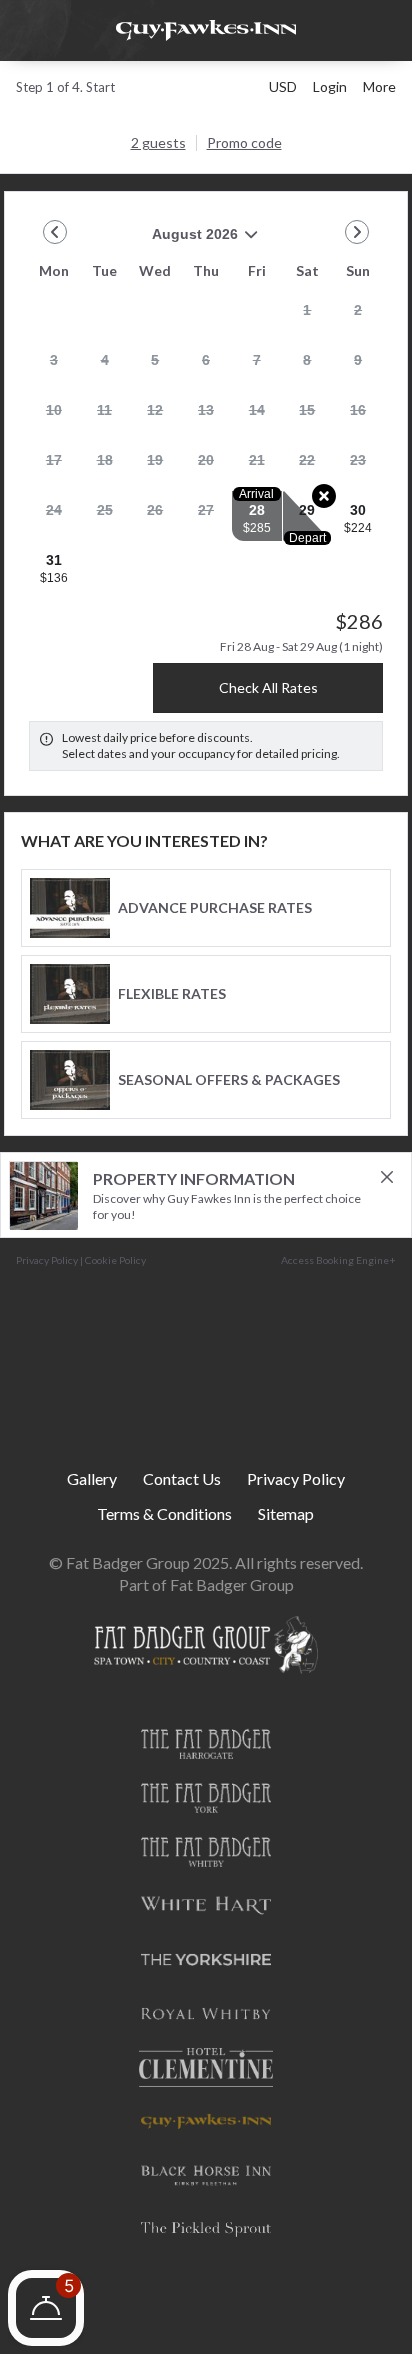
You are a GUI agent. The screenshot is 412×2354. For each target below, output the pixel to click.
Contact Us (182, 1479)
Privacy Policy (47, 1260)
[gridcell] (308, 316)
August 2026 (133, 241)
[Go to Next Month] (357, 232)
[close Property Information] (387, 1177)
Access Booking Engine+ (338, 1260)
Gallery (92, 1479)
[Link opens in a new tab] (206, 1743)
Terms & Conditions (164, 1514)
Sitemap (286, 1514)
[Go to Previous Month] (55, 232)
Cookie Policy (115, 1260)
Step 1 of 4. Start (65, 87)
